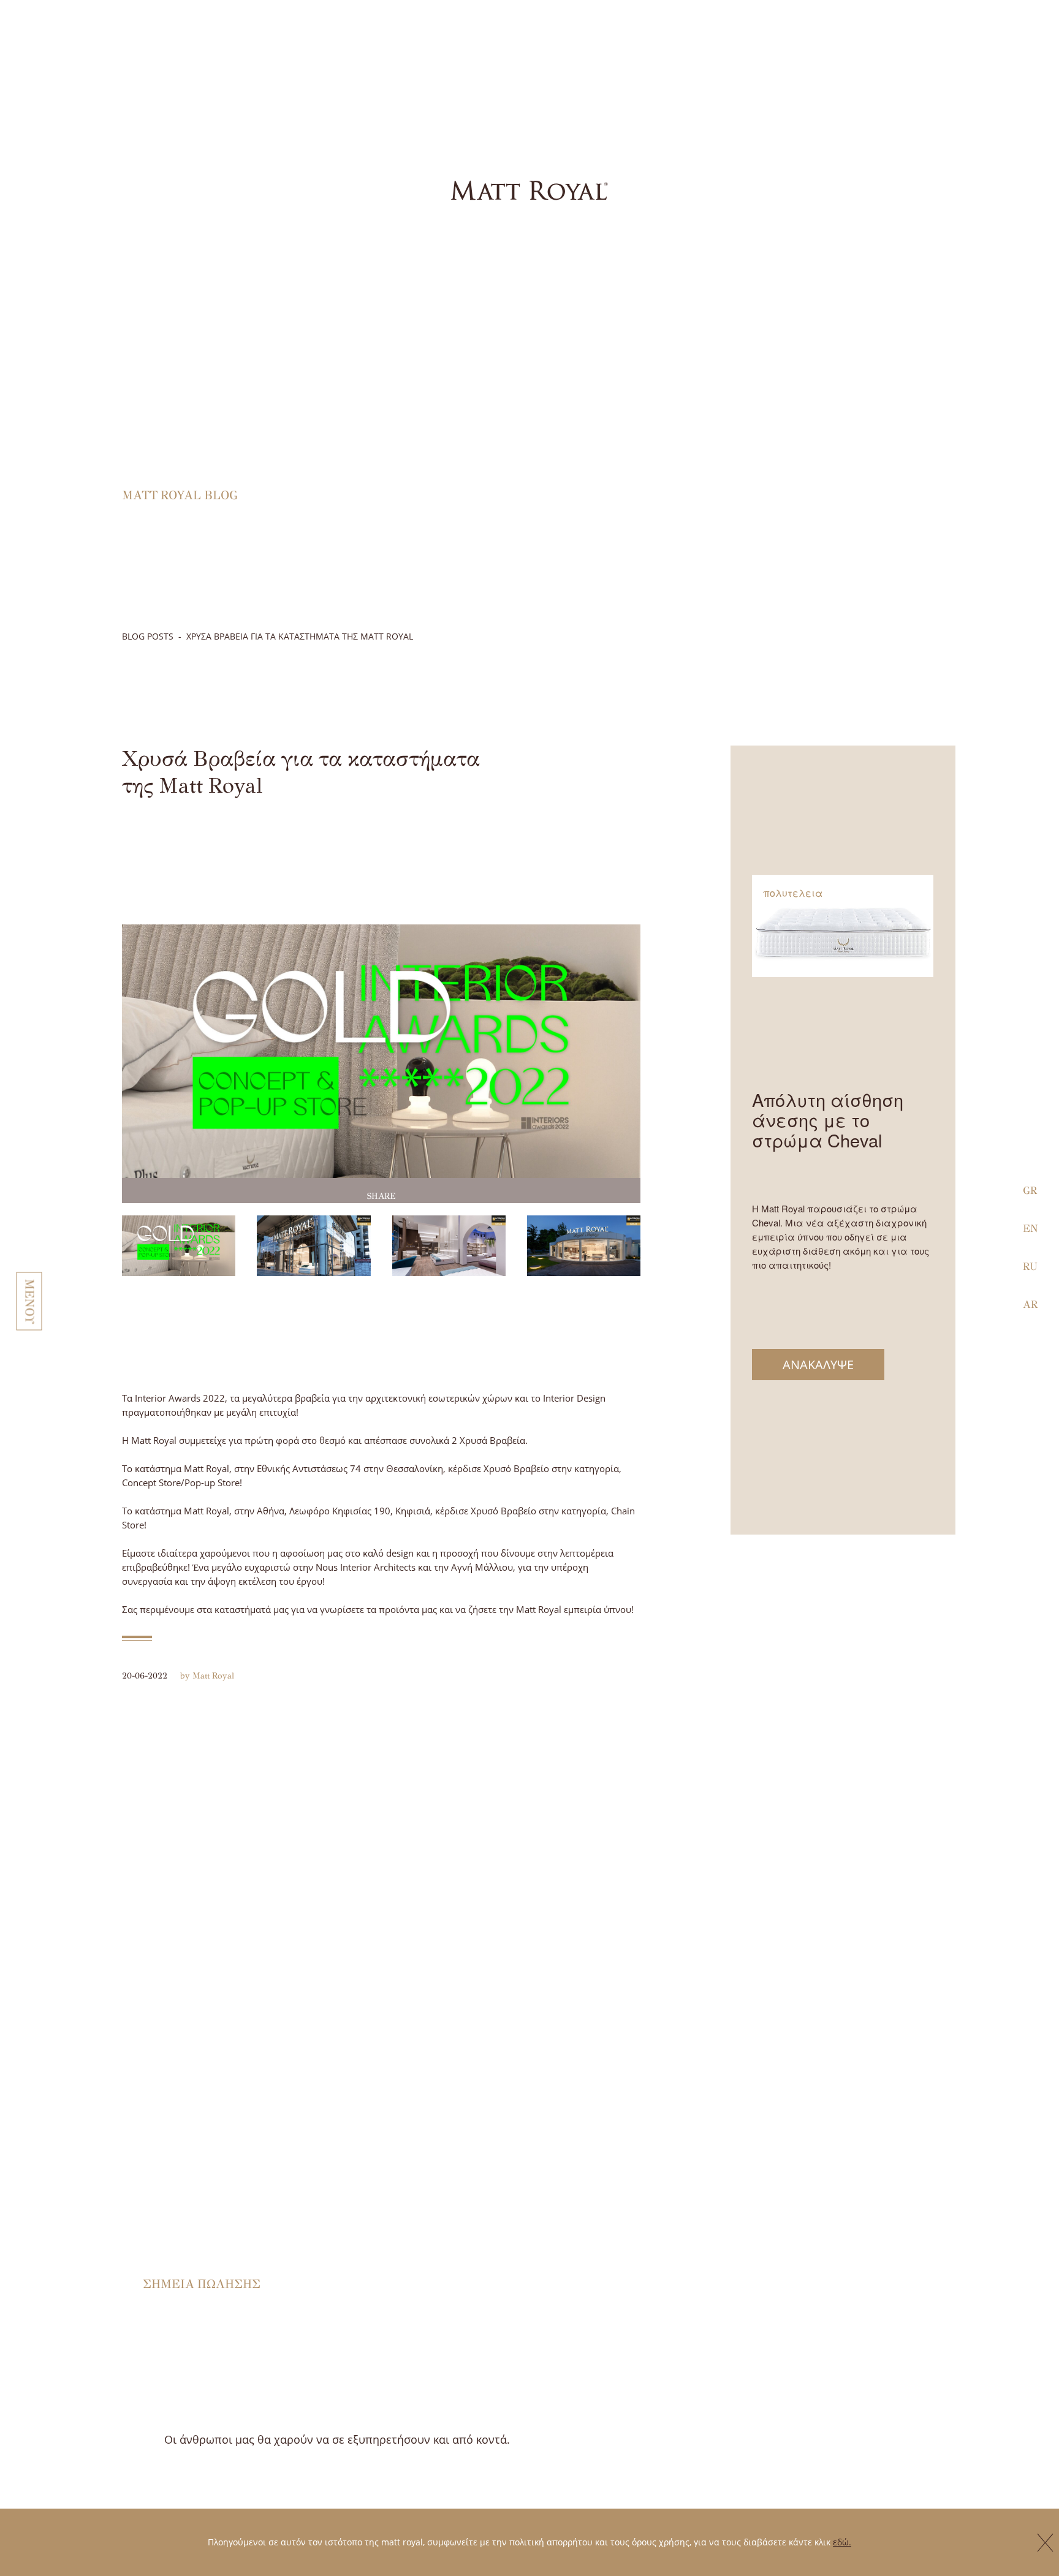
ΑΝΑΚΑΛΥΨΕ (818, 1365)
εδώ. (842, 2542)
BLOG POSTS (148, 636)
